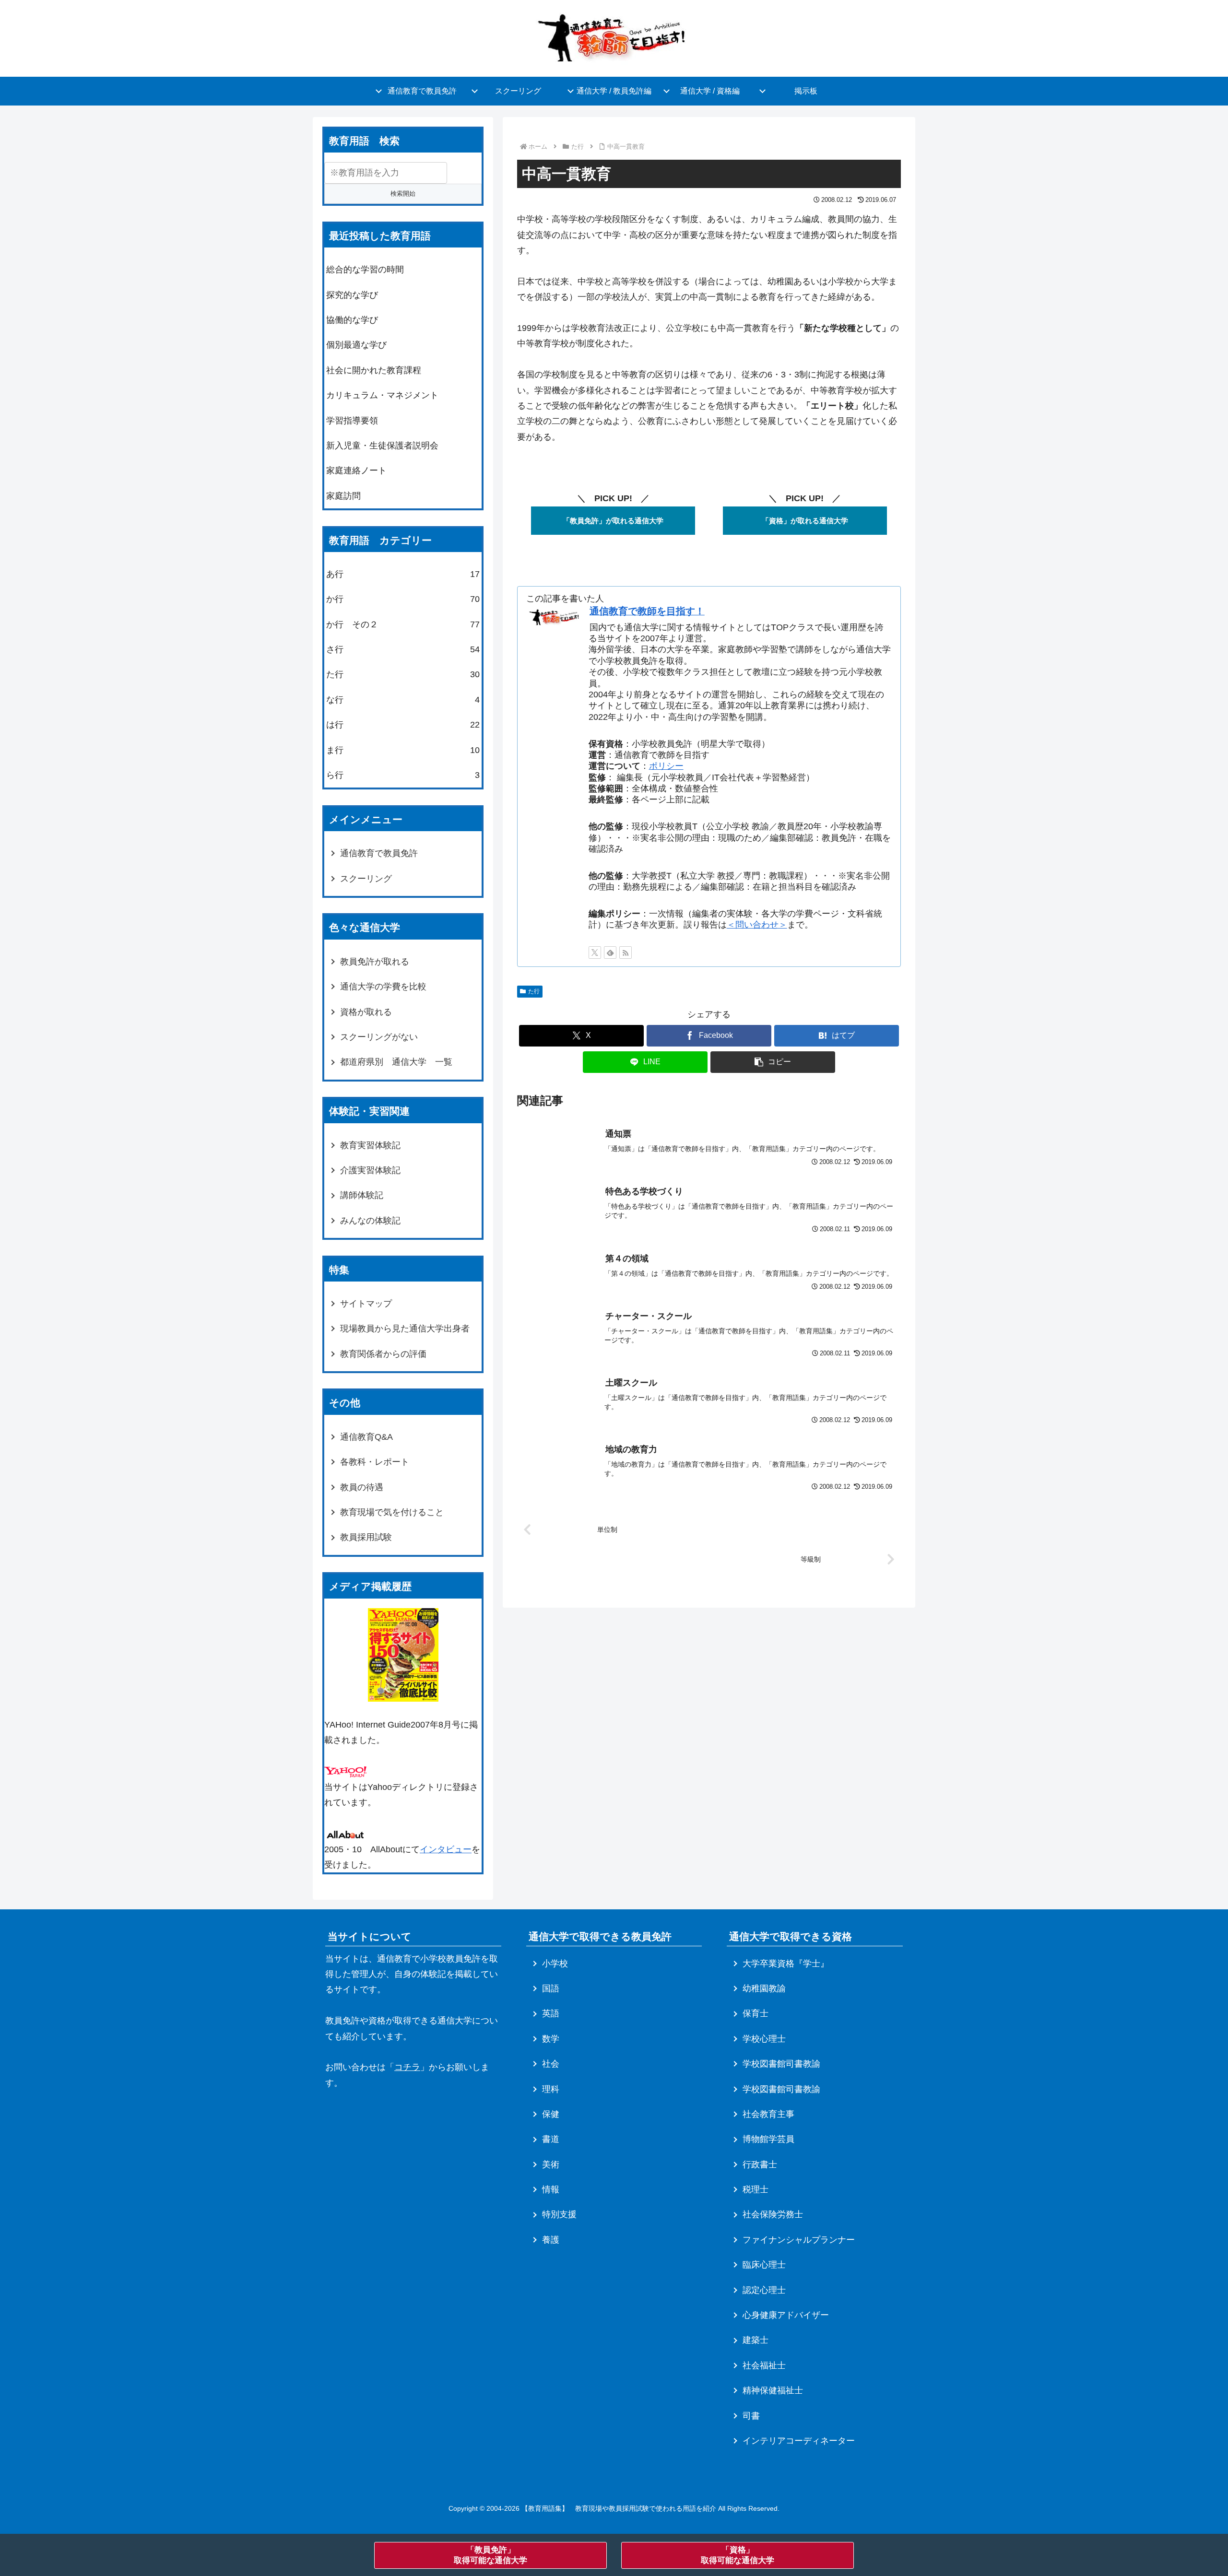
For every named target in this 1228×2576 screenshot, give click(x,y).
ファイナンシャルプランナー (799, 2240)
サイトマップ (366, 1304)
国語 (551, 1988)
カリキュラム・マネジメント (382, 395)
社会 (551, 2064)
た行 (534, 991)
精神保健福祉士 (773, 2390)
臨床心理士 (764, 2265)
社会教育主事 (768, 2114)
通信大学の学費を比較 (383, 987)
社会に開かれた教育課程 (374, 370)
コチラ (407, 2067)
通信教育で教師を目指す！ (647, 611)
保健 (551, 2114)
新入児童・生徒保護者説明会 (382, 446)
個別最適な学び (356, 345)
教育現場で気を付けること (392, 1512)
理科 (551, 2089)
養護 (551, 2240)
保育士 (756, 2013)
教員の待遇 (362, 1487)
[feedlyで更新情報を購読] (610, 953)
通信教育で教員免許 (379, 853)
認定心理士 (764, 2290)
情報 (551, 2189)
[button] (773, 1062)
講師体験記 (362, 1195)
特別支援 (559, 2214)
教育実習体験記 (370, 1145)
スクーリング (366, 879)
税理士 (756, 2189)
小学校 (555, 1964)
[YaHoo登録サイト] (345, 1771)
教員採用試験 (366, 1537)
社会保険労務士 (773, 2214)
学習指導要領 (352, 421)
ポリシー (666, 766)
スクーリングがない (379, 1037)
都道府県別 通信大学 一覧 (396, 1062)
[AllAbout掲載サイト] (345, 1834)
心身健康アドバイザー (786, 2315)
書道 (551, 2139)
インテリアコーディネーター (799, 2441)
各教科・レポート (375, 1462)
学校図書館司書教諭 (781, 2064)
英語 (551, 2013)
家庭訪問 (343, 496)
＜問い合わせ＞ (757, 925)
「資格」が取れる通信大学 (805, 521)
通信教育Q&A (366, 1437)
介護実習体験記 (370, 1170)
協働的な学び (352, 320)
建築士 (756, 2340)
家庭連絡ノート (356, 471)
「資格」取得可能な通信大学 (738, 2555)
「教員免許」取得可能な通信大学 (490, 2555)
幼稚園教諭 (764, 1988)
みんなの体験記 (370, 1221)
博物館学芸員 (768, 2139)
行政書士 (760, 2164)
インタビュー (446, 1849)
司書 (751, 2416)
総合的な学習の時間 (365, 270)
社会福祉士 (764, 2365)
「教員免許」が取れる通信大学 (613, 521)
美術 (551, 2164)
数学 (551, 2039)
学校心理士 (764, 2039)
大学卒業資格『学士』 (786, 1964)
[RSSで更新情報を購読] (626, 953)
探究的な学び (352, 295)
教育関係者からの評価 (383, 1354)
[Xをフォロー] (595, 953)
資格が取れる (366, 1012)
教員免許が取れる (375, 962)
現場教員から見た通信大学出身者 (405, 1329)
